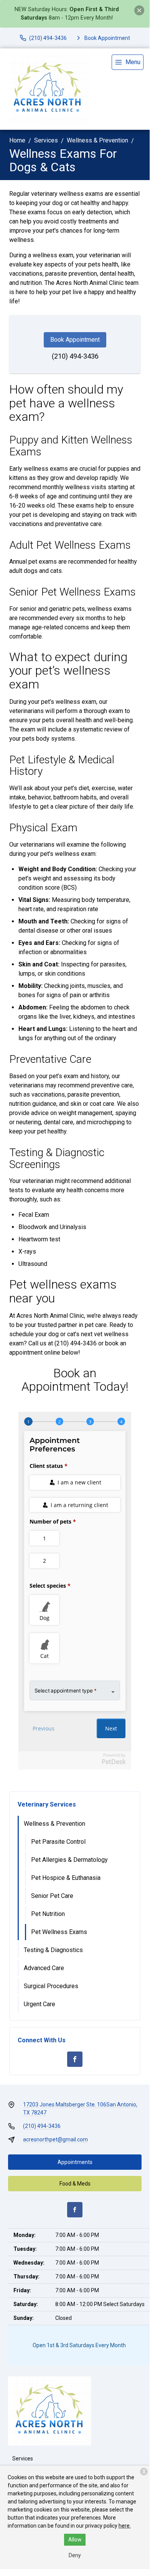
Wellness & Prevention (97, 140)
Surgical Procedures (51, 1986)
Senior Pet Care (52, 1896)
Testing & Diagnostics (53, 1950)
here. (125, 2526)
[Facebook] (75, 2059)
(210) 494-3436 (75, 356)
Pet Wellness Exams (59, 1932)
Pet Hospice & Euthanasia (66, 1878)
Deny (75, 2555)
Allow (75, 2540)
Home (17, 140)
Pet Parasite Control (58, 1842)
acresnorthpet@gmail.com (55, 2139)
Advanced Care (44, 1968)
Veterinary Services (47, 1804)
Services (46, 140)
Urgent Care (40, 2004)
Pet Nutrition (48, 1914)
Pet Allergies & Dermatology (69, 1860)
